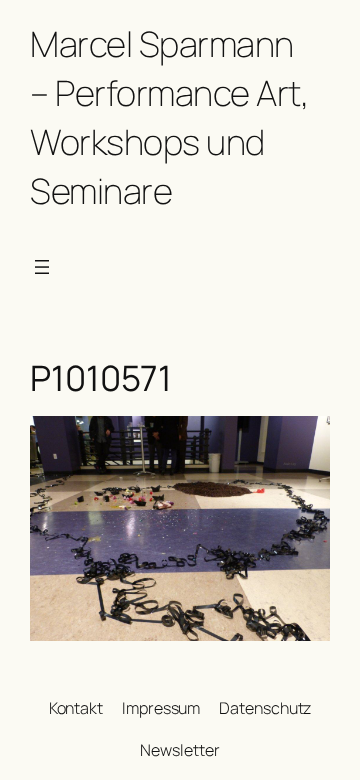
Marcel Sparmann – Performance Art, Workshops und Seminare (169, 117)
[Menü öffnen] (42, 267)
